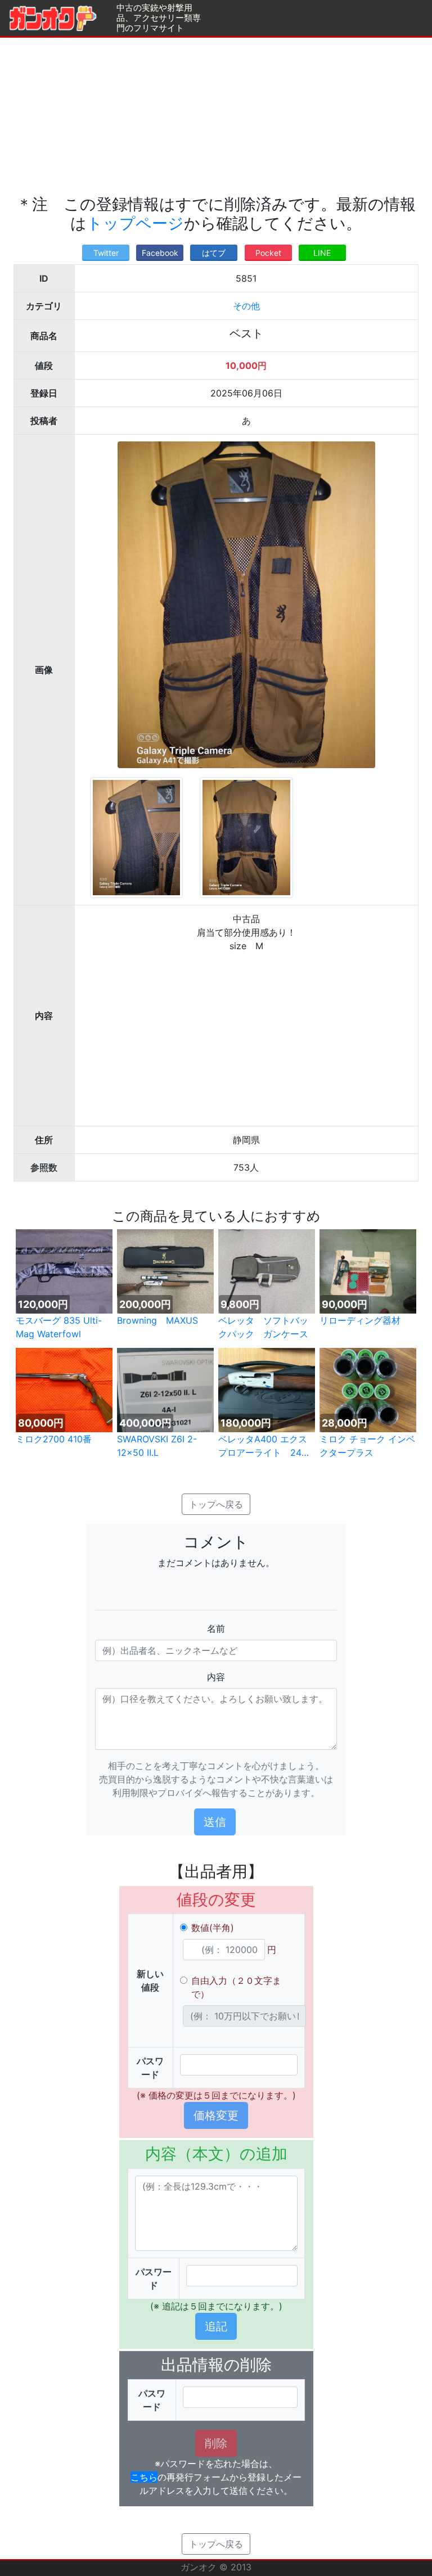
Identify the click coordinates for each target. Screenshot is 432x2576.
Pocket (268, 253)
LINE (322, 253)
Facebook (160, 253)
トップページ (135, 223)
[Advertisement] (216, 116)
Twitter (106, 253)
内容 (216, 1677)
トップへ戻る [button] (216, 1504)
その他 (246, 306)
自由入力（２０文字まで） (236, 1987)
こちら (144, 2477)
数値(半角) (213, 1928)
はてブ (214, 253)
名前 (216, 1628)
